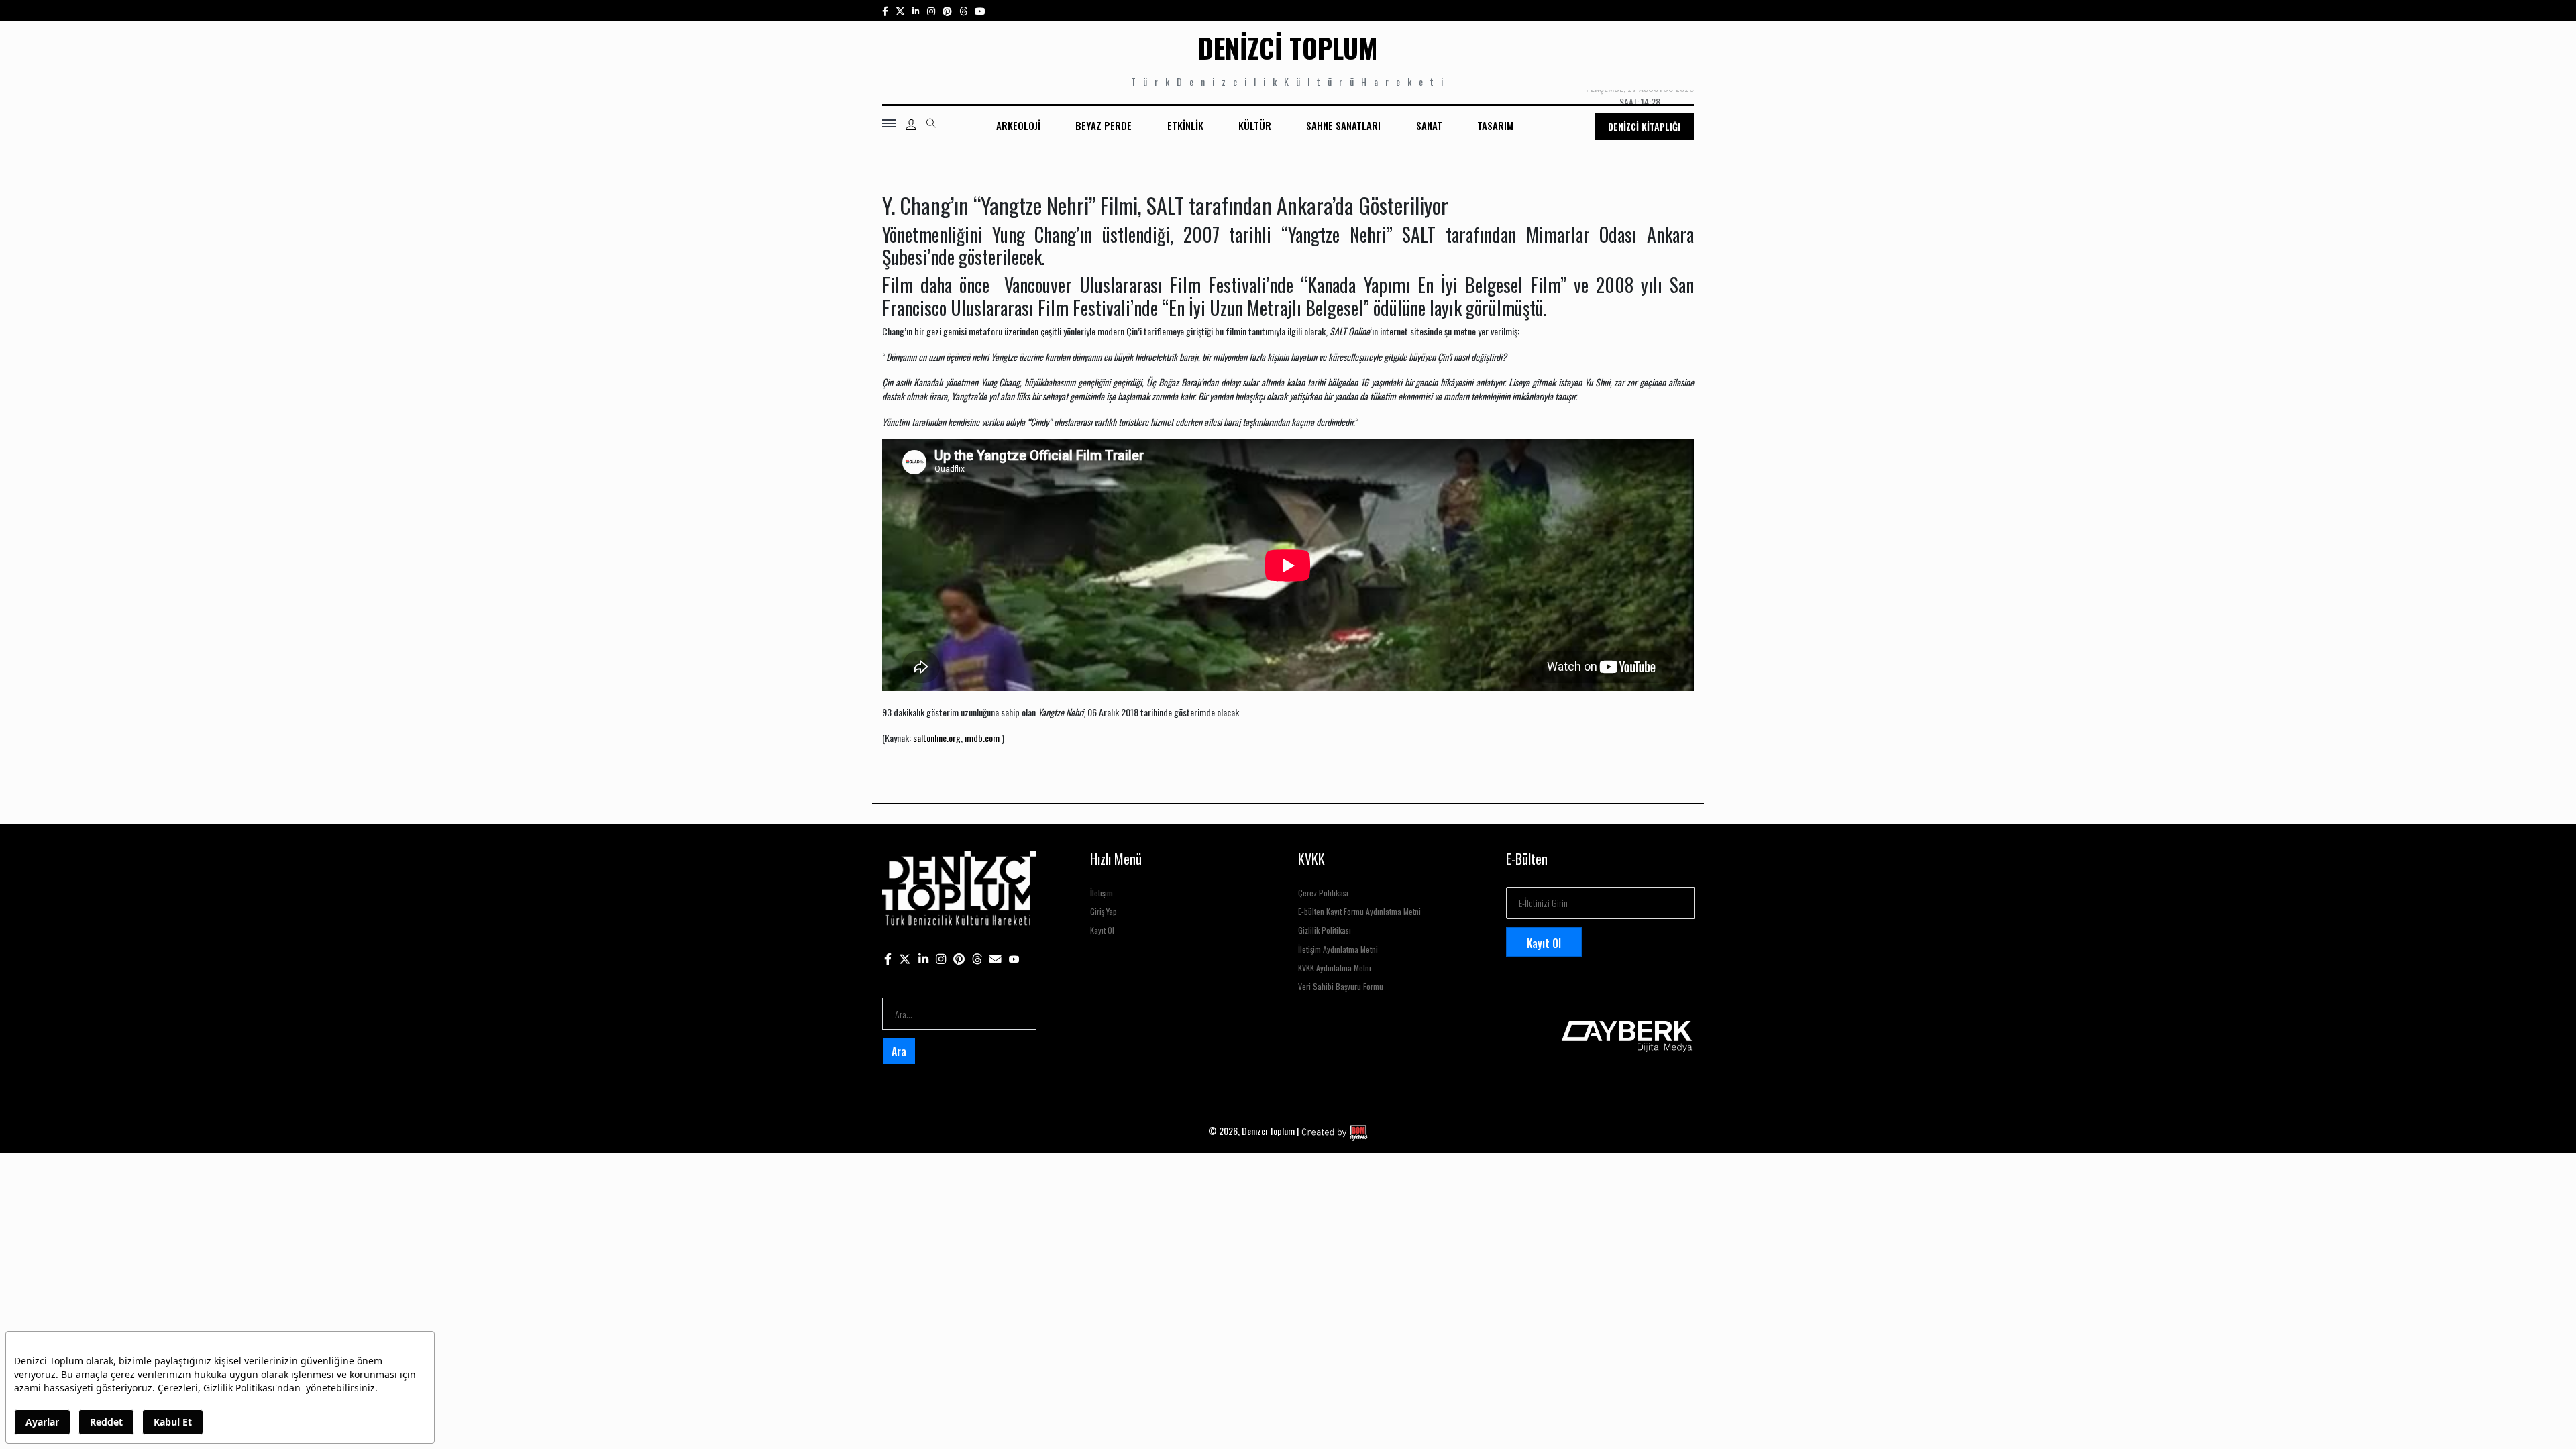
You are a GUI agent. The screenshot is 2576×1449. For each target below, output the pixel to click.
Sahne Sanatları (1343, 125)
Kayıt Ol (1102, 930)
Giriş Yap (1104, 911)
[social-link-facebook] (885, 10)
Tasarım (1495, 125)
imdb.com (981, 738)
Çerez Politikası (1323, 893)
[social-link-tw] (900, 10)
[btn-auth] (911, 125)
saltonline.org (937, 738)
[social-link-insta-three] (947, 10)
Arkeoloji (1018, 125)
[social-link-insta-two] (931, 10)
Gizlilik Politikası (1325, 930)
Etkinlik (1185, 125)
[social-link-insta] (916, 10)
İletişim (1102, 893)
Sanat (1429, 125)
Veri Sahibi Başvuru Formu (1341, 986)
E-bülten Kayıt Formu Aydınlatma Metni (1359, 911)
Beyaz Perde (1104, 125)
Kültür (1255, 125)
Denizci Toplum (1288, 48)
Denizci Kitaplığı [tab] (1644, 126)
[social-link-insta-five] (980, 10)
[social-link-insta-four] (963, 10)
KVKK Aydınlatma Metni (1335, 968)
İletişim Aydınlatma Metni (1338, 949)
